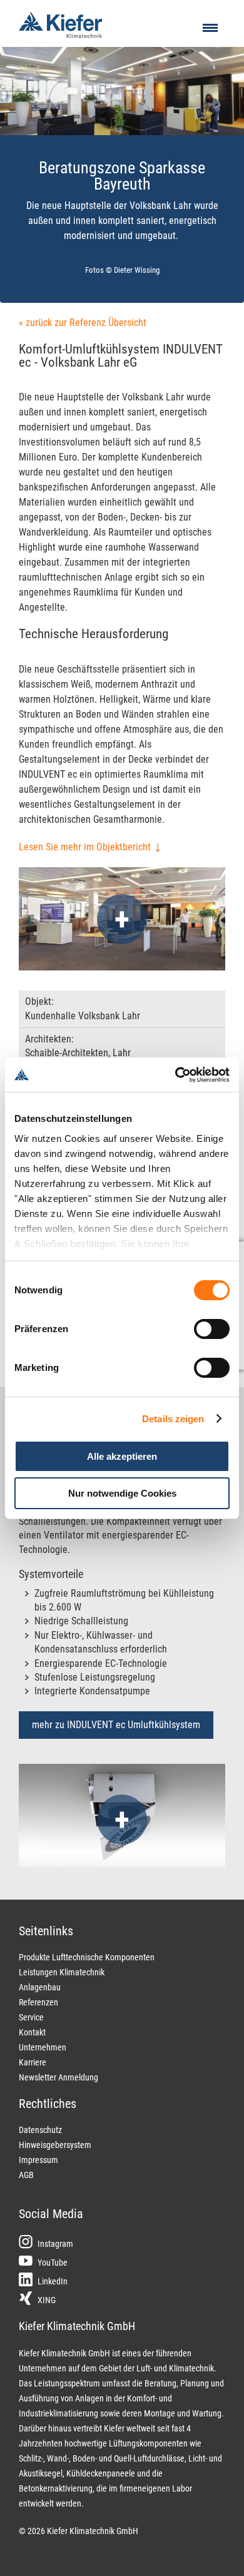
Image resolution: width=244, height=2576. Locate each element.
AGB (26, 2175)
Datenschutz (40, 2130)
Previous (28, 119)
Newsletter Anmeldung (58, 2077)
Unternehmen (43, 2047)
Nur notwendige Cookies (122, 1493)
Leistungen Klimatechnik (62, 1972)
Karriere (33, 2062)
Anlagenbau (40, 1987)
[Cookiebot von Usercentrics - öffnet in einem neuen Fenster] (175, 1075)
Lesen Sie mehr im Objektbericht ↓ (90, 847)
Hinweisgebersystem (55, 2145)
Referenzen (38, 2002)
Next (222, 119)
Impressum (38, 2160)
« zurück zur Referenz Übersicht (83, 323)
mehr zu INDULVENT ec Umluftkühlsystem (116, 1725)
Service (31, 2017)
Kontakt (32, 2032)
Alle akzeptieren (122, 1456)
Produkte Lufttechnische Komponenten (87, 1957)
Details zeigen (173, 1419)
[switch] (212, 1329)
